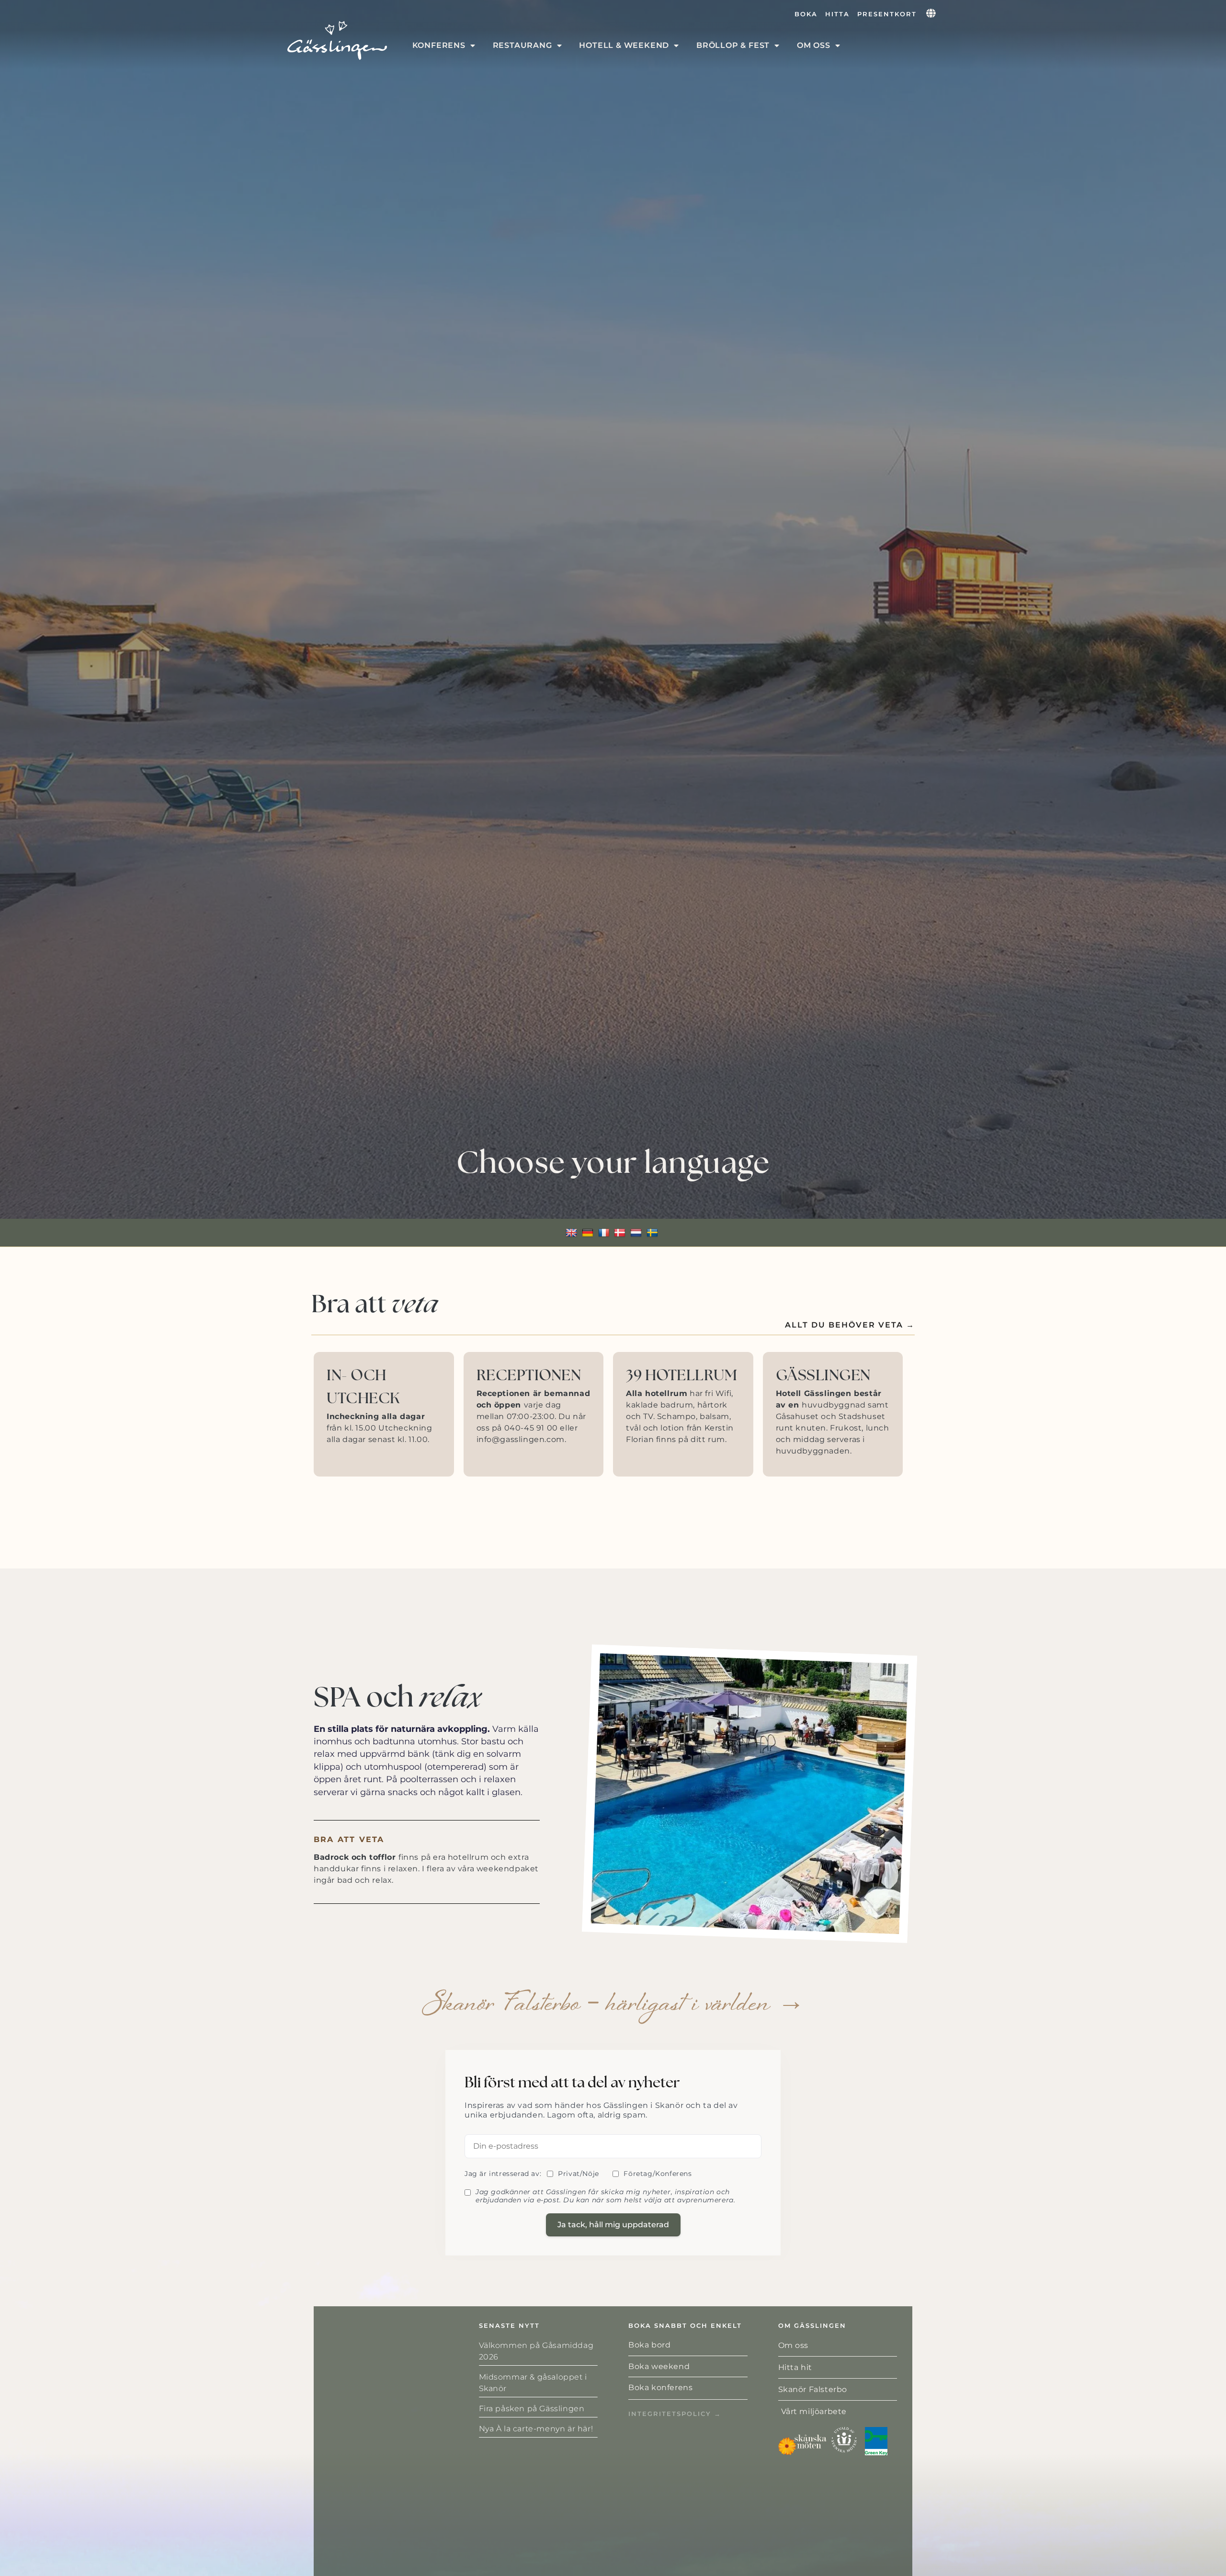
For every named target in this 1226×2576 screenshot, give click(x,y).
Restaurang (522, 45)
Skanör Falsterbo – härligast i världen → (613, 2005)
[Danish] (621, 1232)
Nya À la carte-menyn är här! (536, 2429)
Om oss (814, 45)
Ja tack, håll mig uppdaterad (613, 2225)
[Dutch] (637, 1232)
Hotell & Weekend (624, 45)
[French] (605, 1232)
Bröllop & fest (733, 45)
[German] (589, 1232)
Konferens (439, 45)
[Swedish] (653, 1232)
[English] (573, 1232)
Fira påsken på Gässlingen (532, 2409)
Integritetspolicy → (675, 2414)
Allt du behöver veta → (850, 1325)
